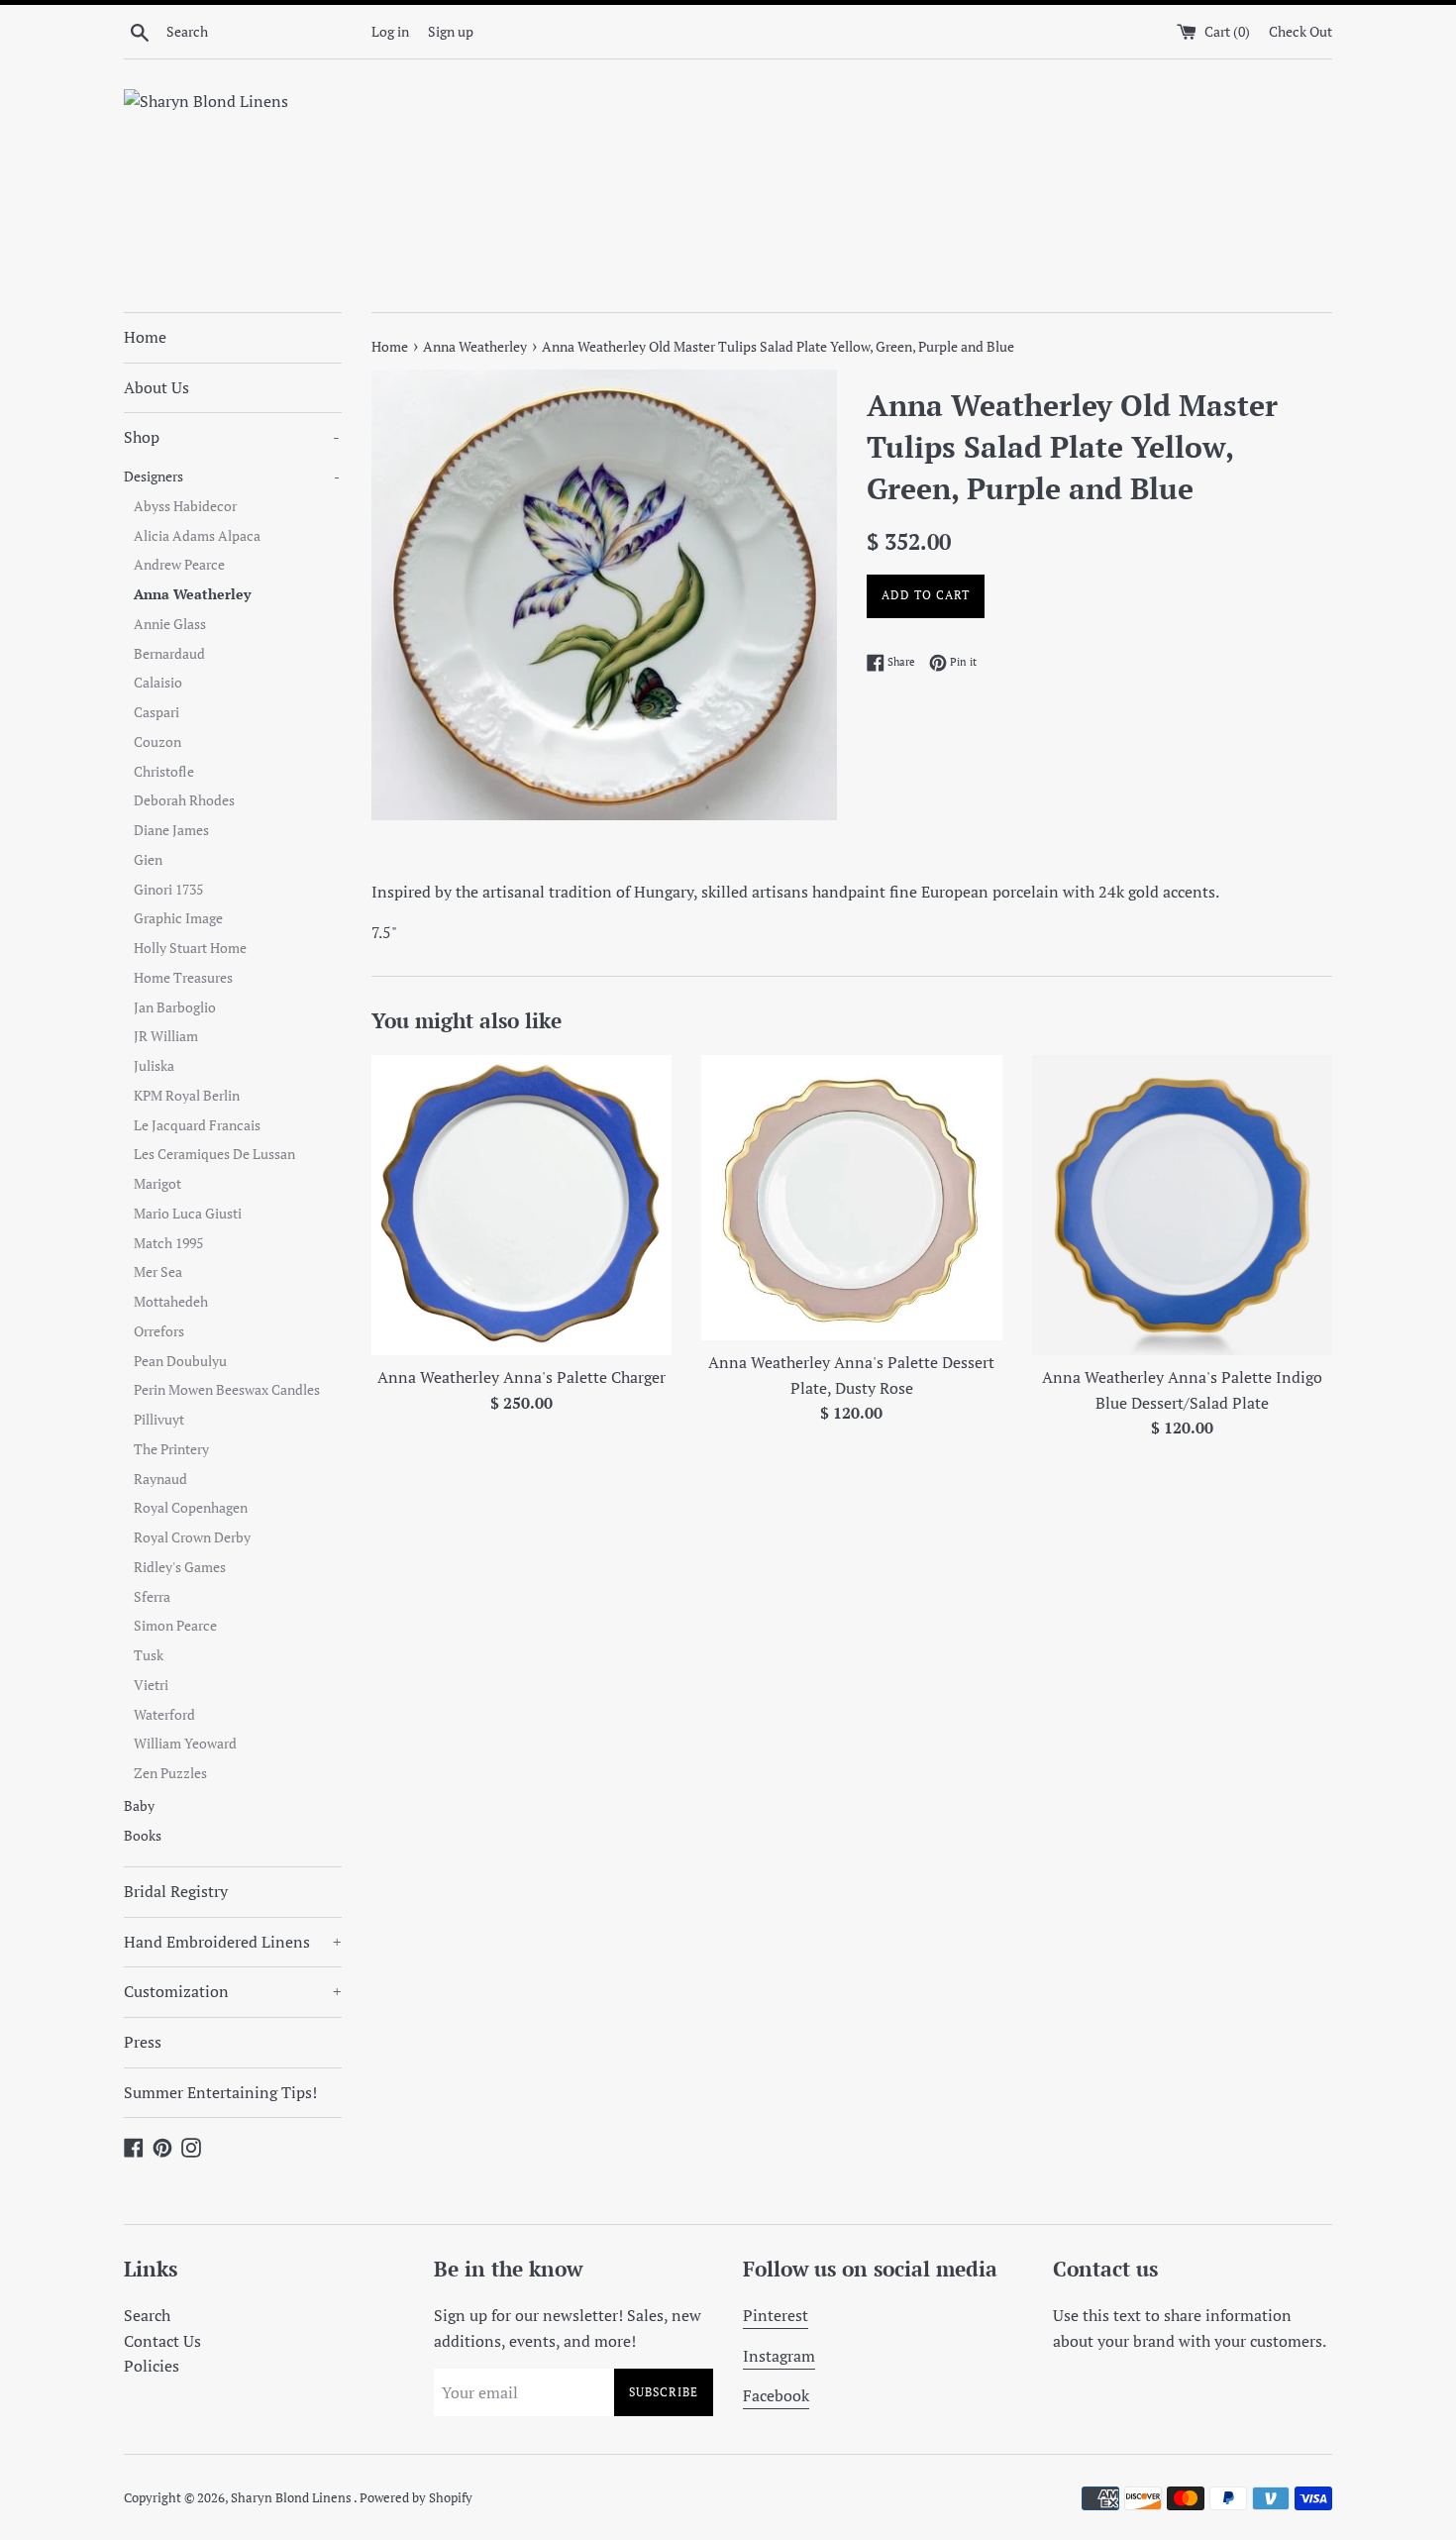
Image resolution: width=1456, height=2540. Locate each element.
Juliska (154, 1066)
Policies (152, 2366)
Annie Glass (170, 624)
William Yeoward (185, 1744)
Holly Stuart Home (190, 948)
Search (147, 2315)
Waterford (164, 1715)
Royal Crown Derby (192, 1537)
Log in (390, 31)
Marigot (157, 1184)
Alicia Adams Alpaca (197, 536)
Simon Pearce (175, 1626)
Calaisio (158, 683)
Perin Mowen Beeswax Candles (227, 1390)
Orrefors (159, 1331)
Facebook (776, 2395)
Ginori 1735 (168, 890)
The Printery (171, 1449)
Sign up (451, 31)
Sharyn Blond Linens (292, 2498)
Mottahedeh (171, 1302)
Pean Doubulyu (180, 1361)
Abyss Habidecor (185, 506)
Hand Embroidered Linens (233, 1942)
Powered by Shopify (416, 2498)
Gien (148, 860)
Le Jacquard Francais (197, 1125)
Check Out (1300, 31)
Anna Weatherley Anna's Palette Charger (521, 1377)
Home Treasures (183, 978)
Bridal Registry (176, 1891)
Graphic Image (178, 918)
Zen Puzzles (170, 1773)
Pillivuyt (159, 1420)
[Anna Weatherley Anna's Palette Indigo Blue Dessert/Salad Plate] (1182, 1205)
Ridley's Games (180, 1567)
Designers (232, 476)
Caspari (156, 712)
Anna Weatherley (192, 594)
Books (143, 1836)
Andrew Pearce (179, 565)
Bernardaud (169, 654)
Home (145, 337)
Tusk (149, 1655)
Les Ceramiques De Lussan (214, 1154)
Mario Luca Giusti (188, 1214)
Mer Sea (158, 1272)
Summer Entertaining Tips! (220, 2092)
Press (143, 2042)
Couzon (157, 742)
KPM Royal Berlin (187, 1096)
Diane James (171, 830)
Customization (233, 1991)
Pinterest (776, 2315)
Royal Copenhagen (191, 1508)
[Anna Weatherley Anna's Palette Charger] (521, 1205)
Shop (232, 437)
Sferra (152, 1597)
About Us (156, 387)
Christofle (164, 772)
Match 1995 (168, 1243)
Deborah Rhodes (184, 800)
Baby (139, 1806)
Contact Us (162, 2341)
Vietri (151, 1685)
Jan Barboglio (175, 1007)
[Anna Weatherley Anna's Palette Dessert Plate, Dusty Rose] (851, 1198)
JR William (166, 1036)
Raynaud (160, 1479)
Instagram (779, 2356)
